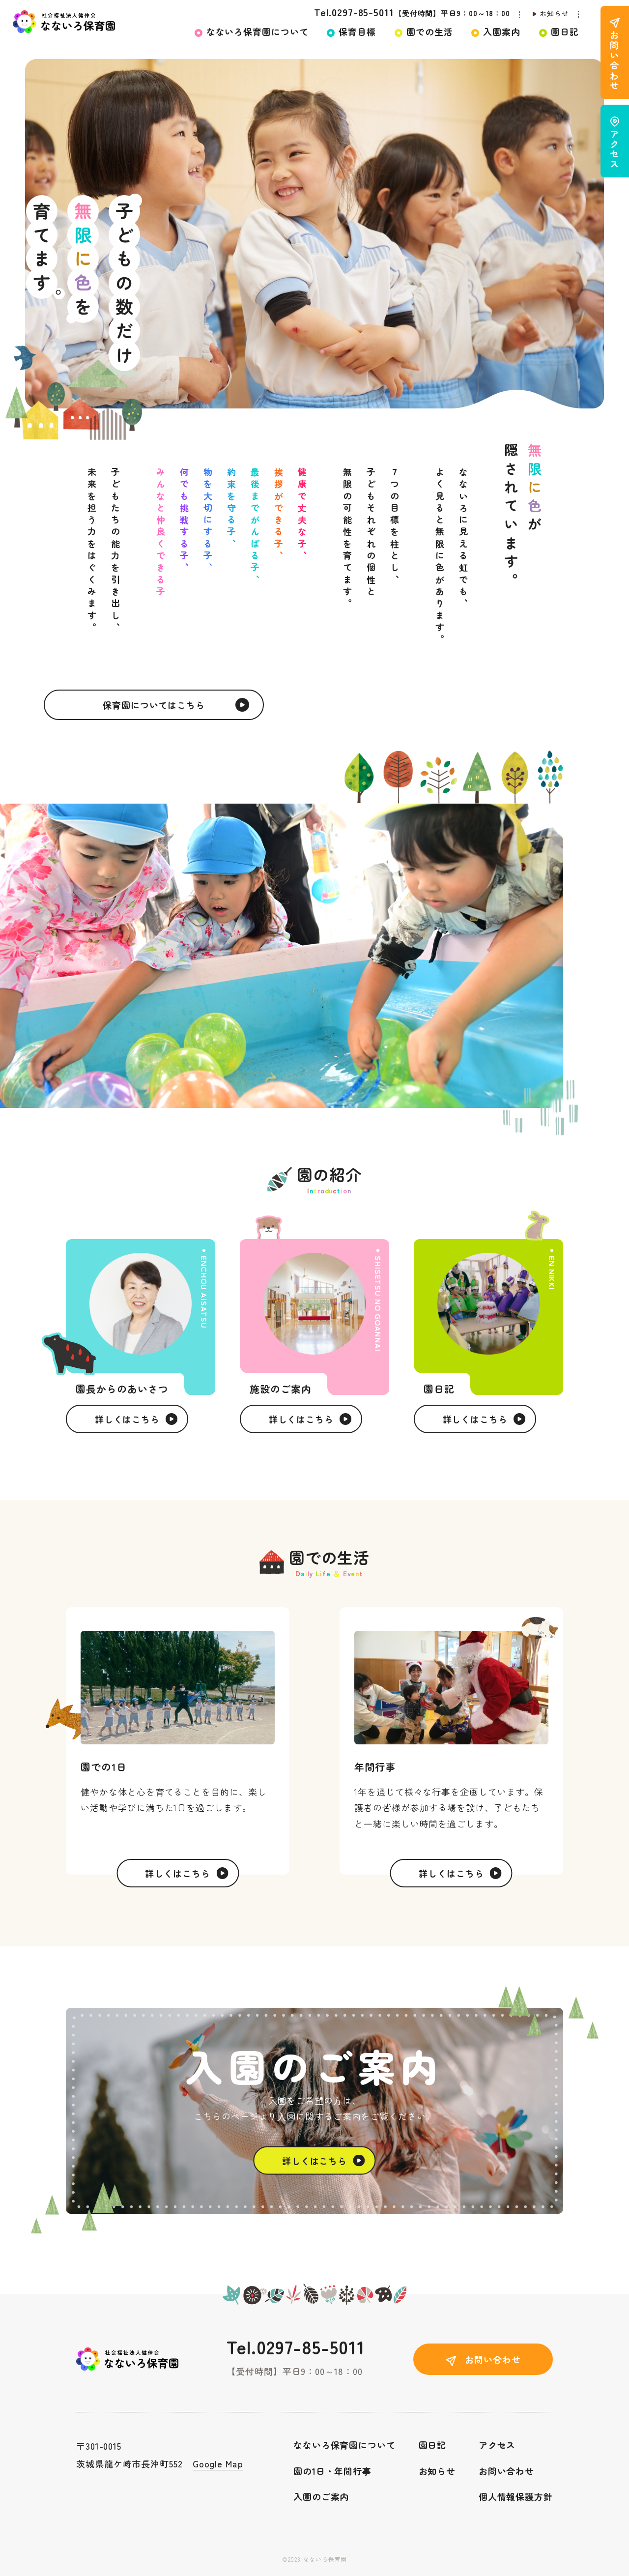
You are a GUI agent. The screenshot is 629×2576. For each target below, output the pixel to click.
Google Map (218, 2463)
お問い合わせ (506, 2471)
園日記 (433, 2445)
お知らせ (554, 13)
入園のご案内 (321, 2496)
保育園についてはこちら (154, 705)
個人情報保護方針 (516, 2496)
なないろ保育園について (344, 2445)
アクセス (497, 2445)
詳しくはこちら (127, 1419)
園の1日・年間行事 (332, 2471)
